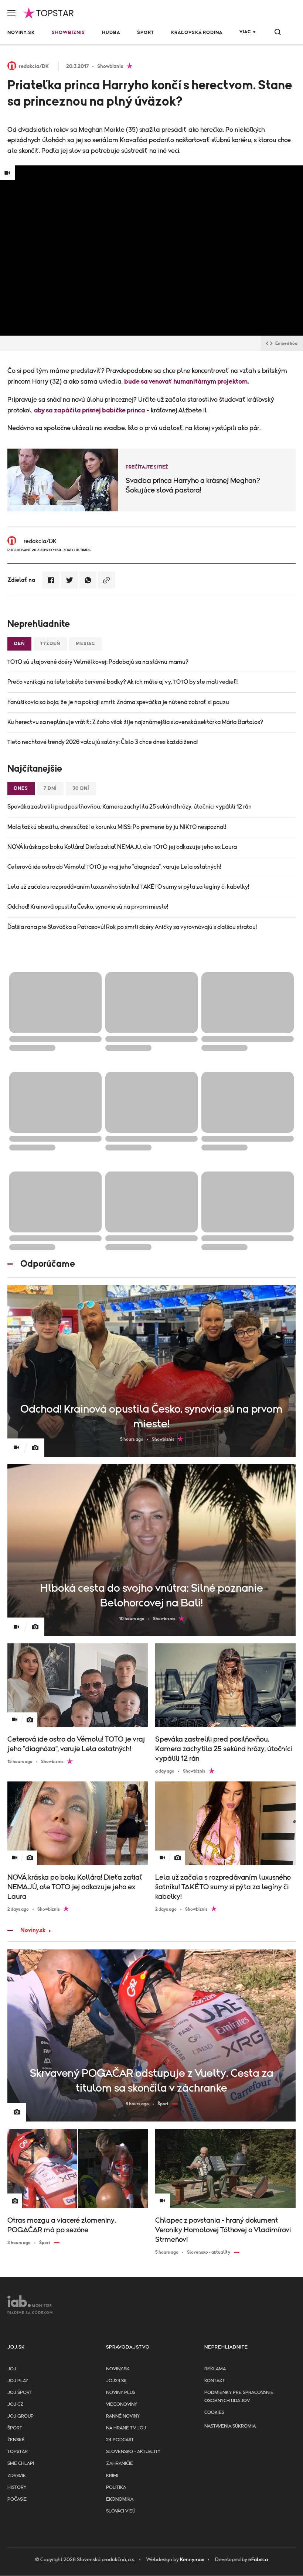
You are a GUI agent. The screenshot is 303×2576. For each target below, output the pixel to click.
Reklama (215, 2369)
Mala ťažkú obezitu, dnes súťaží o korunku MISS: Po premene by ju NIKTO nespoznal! (117, 827)
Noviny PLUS (121, 2393)
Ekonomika (120, 2499)
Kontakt (215, 2381)
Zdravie (17, 2476)
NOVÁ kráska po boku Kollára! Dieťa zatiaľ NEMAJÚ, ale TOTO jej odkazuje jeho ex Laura (122, 847)
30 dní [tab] (81, 788)
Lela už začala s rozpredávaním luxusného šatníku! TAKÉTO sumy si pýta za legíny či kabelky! (128, 887)
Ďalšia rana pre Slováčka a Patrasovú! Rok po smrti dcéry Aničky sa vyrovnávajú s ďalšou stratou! (132, 927)
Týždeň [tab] (50, 644)
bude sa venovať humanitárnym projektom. (187, 382)
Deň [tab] (19, 644)
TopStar (18, 2452)
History (17, 2488)
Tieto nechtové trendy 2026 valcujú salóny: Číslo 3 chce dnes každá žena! (103, 742)
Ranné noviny (123, 2416)
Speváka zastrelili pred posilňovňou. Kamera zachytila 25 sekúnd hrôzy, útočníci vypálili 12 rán (130, 807)
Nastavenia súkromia (230, 2426)
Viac (245, 32)
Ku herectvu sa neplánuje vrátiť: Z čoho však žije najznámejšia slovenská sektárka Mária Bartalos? (135, 722)
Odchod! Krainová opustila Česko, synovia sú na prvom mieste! (88, 907)
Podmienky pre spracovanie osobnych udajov (239, 2397)
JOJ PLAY (18, 2381)
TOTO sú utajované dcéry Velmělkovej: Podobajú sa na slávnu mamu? (98, 662)
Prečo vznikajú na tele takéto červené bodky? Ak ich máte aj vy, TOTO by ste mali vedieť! (122, 682)
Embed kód (286, 343)
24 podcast (120, 2440)
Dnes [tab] (21, 788)
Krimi (112, 2476)
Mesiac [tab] (85, 644)
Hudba (111, 33)
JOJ (12, 2369)
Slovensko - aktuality (133, 2452)
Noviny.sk (21, 33)
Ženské (16, 2440)
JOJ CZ (15, 2405)
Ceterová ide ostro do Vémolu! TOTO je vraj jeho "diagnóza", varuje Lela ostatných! (114, 867)
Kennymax (192, 2560)
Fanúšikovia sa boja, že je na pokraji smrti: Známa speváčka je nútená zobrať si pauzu (118, 702)
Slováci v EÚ (121, 2511)
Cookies (214, 2413)
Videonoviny (122, 2405)
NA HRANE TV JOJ (126, 2428)
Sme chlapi (21, 2464)
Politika (116, 2488)
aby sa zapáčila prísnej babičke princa (90, 411)
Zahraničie (120, 2464)
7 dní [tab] (50, 788)
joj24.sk (116, 2381)
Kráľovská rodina (197, 33)
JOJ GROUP (21, 2416)
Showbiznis (68, 33)
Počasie (17, 2499)
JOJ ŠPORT (20, 2393)
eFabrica (258, 2560)
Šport (146, 33)
